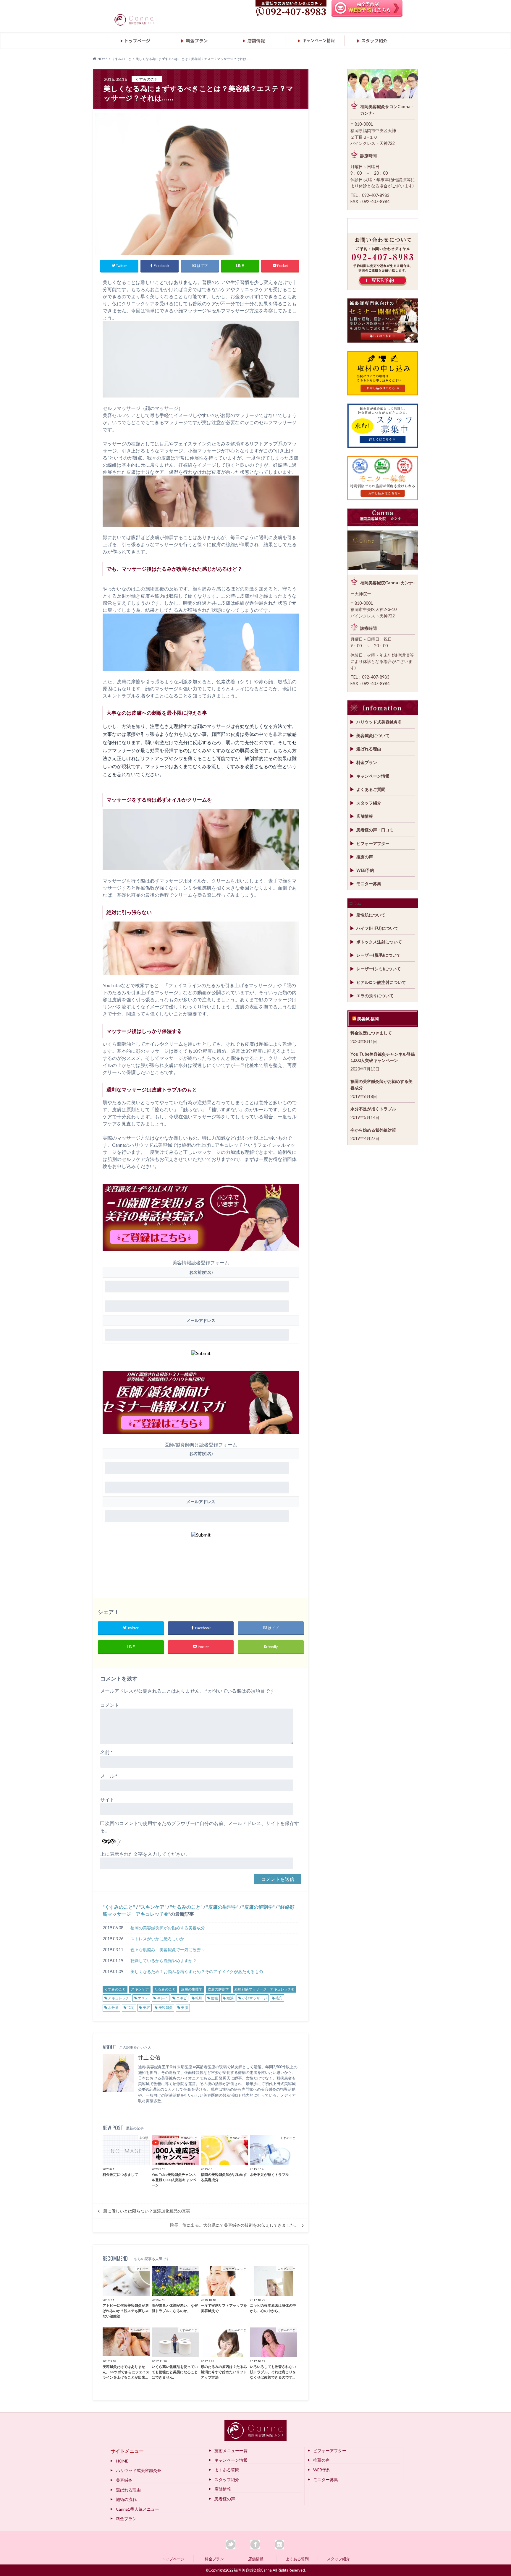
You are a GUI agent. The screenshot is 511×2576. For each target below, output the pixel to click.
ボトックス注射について (379, 942)
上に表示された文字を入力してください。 (145, 1854)
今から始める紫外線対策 (373, 1130)
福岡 (131, 2008)
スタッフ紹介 (369, 803)
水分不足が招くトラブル (373, 1109)
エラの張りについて (375, 996)
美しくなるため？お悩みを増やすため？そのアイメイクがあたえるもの (197, 1971)
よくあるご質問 (371, 789)
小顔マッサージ (255, 1998)
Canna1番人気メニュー (138, 2509)
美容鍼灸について (373, 735)
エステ (143, 1998)
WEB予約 (365, 870)
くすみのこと (119, 1907)
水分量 (113, 2008)
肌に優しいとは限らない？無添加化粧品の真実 (147, 2211)
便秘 (214, 1998)
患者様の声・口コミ (375, 830)
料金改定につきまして (371, 1033)
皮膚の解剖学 (258, 1907)
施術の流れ (126, 2499)
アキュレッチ (119, 1998)
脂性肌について (371, 915)
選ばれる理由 (369, 749)
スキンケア (153, 1907)
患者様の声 (225, 2499)
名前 (106, 1752)
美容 (146, 2008)
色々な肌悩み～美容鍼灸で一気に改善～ (168, 1950)
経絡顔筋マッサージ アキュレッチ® (264, 1989)
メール (109, 1776)
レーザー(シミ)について (379, 969)
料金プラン (367, 762)
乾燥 (199, 1998)
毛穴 (279, 1998)
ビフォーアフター (373, 843)
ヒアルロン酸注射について (381, 982)
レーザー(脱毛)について (379, 955)
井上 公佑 (149, 2057)
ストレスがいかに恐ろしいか (157, 1939)
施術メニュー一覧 (231, 2451)
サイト (107, 1799)
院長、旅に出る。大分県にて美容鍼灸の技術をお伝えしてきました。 (234, 2225)
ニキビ (182, 1998)
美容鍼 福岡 (368, 1019)
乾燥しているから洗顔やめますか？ (164, 1961)
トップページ (173, 2559)
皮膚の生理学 (222, 1907)
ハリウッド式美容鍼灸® (379, 722)
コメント (110, 1705)
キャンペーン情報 (373, 776)
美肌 (185, 2008)
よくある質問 (227, 2470)
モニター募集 (369, 884)
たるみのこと (186, 1907)
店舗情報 (365, 816)
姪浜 (230, 1998)
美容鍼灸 (166, 2008)
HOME (122, 2461)
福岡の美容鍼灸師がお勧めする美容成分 (168, 1928)
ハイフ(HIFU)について (377, 928)
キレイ (162, 1998)
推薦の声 (365, 857)
